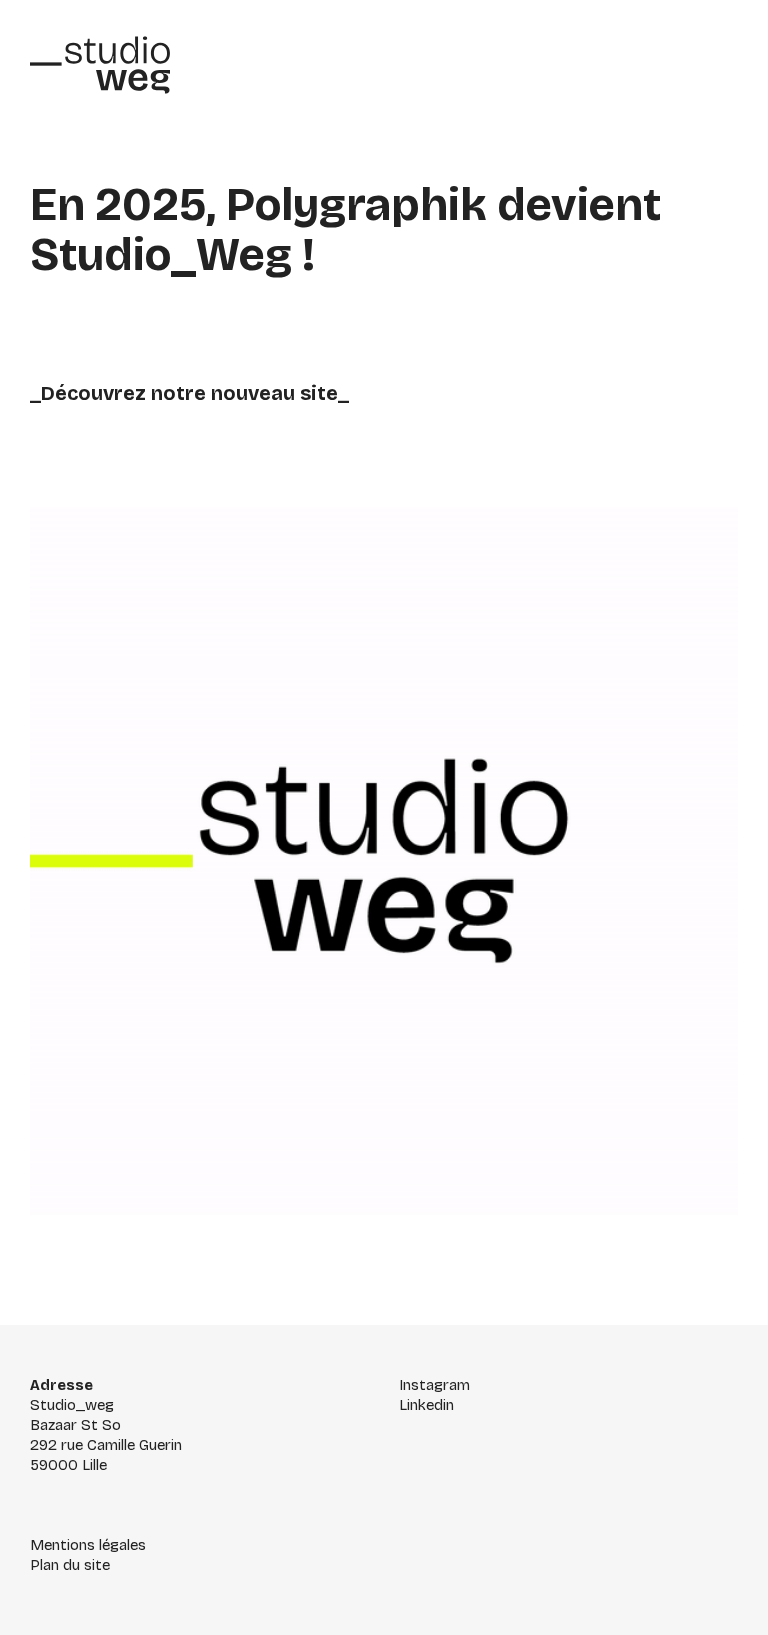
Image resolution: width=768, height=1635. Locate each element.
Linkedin (426, 1405)
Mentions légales (88, 1545)
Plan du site (70, 1565)
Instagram (434, 1385)
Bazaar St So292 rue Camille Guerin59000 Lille (106, 1445)
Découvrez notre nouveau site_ (195, 393)
